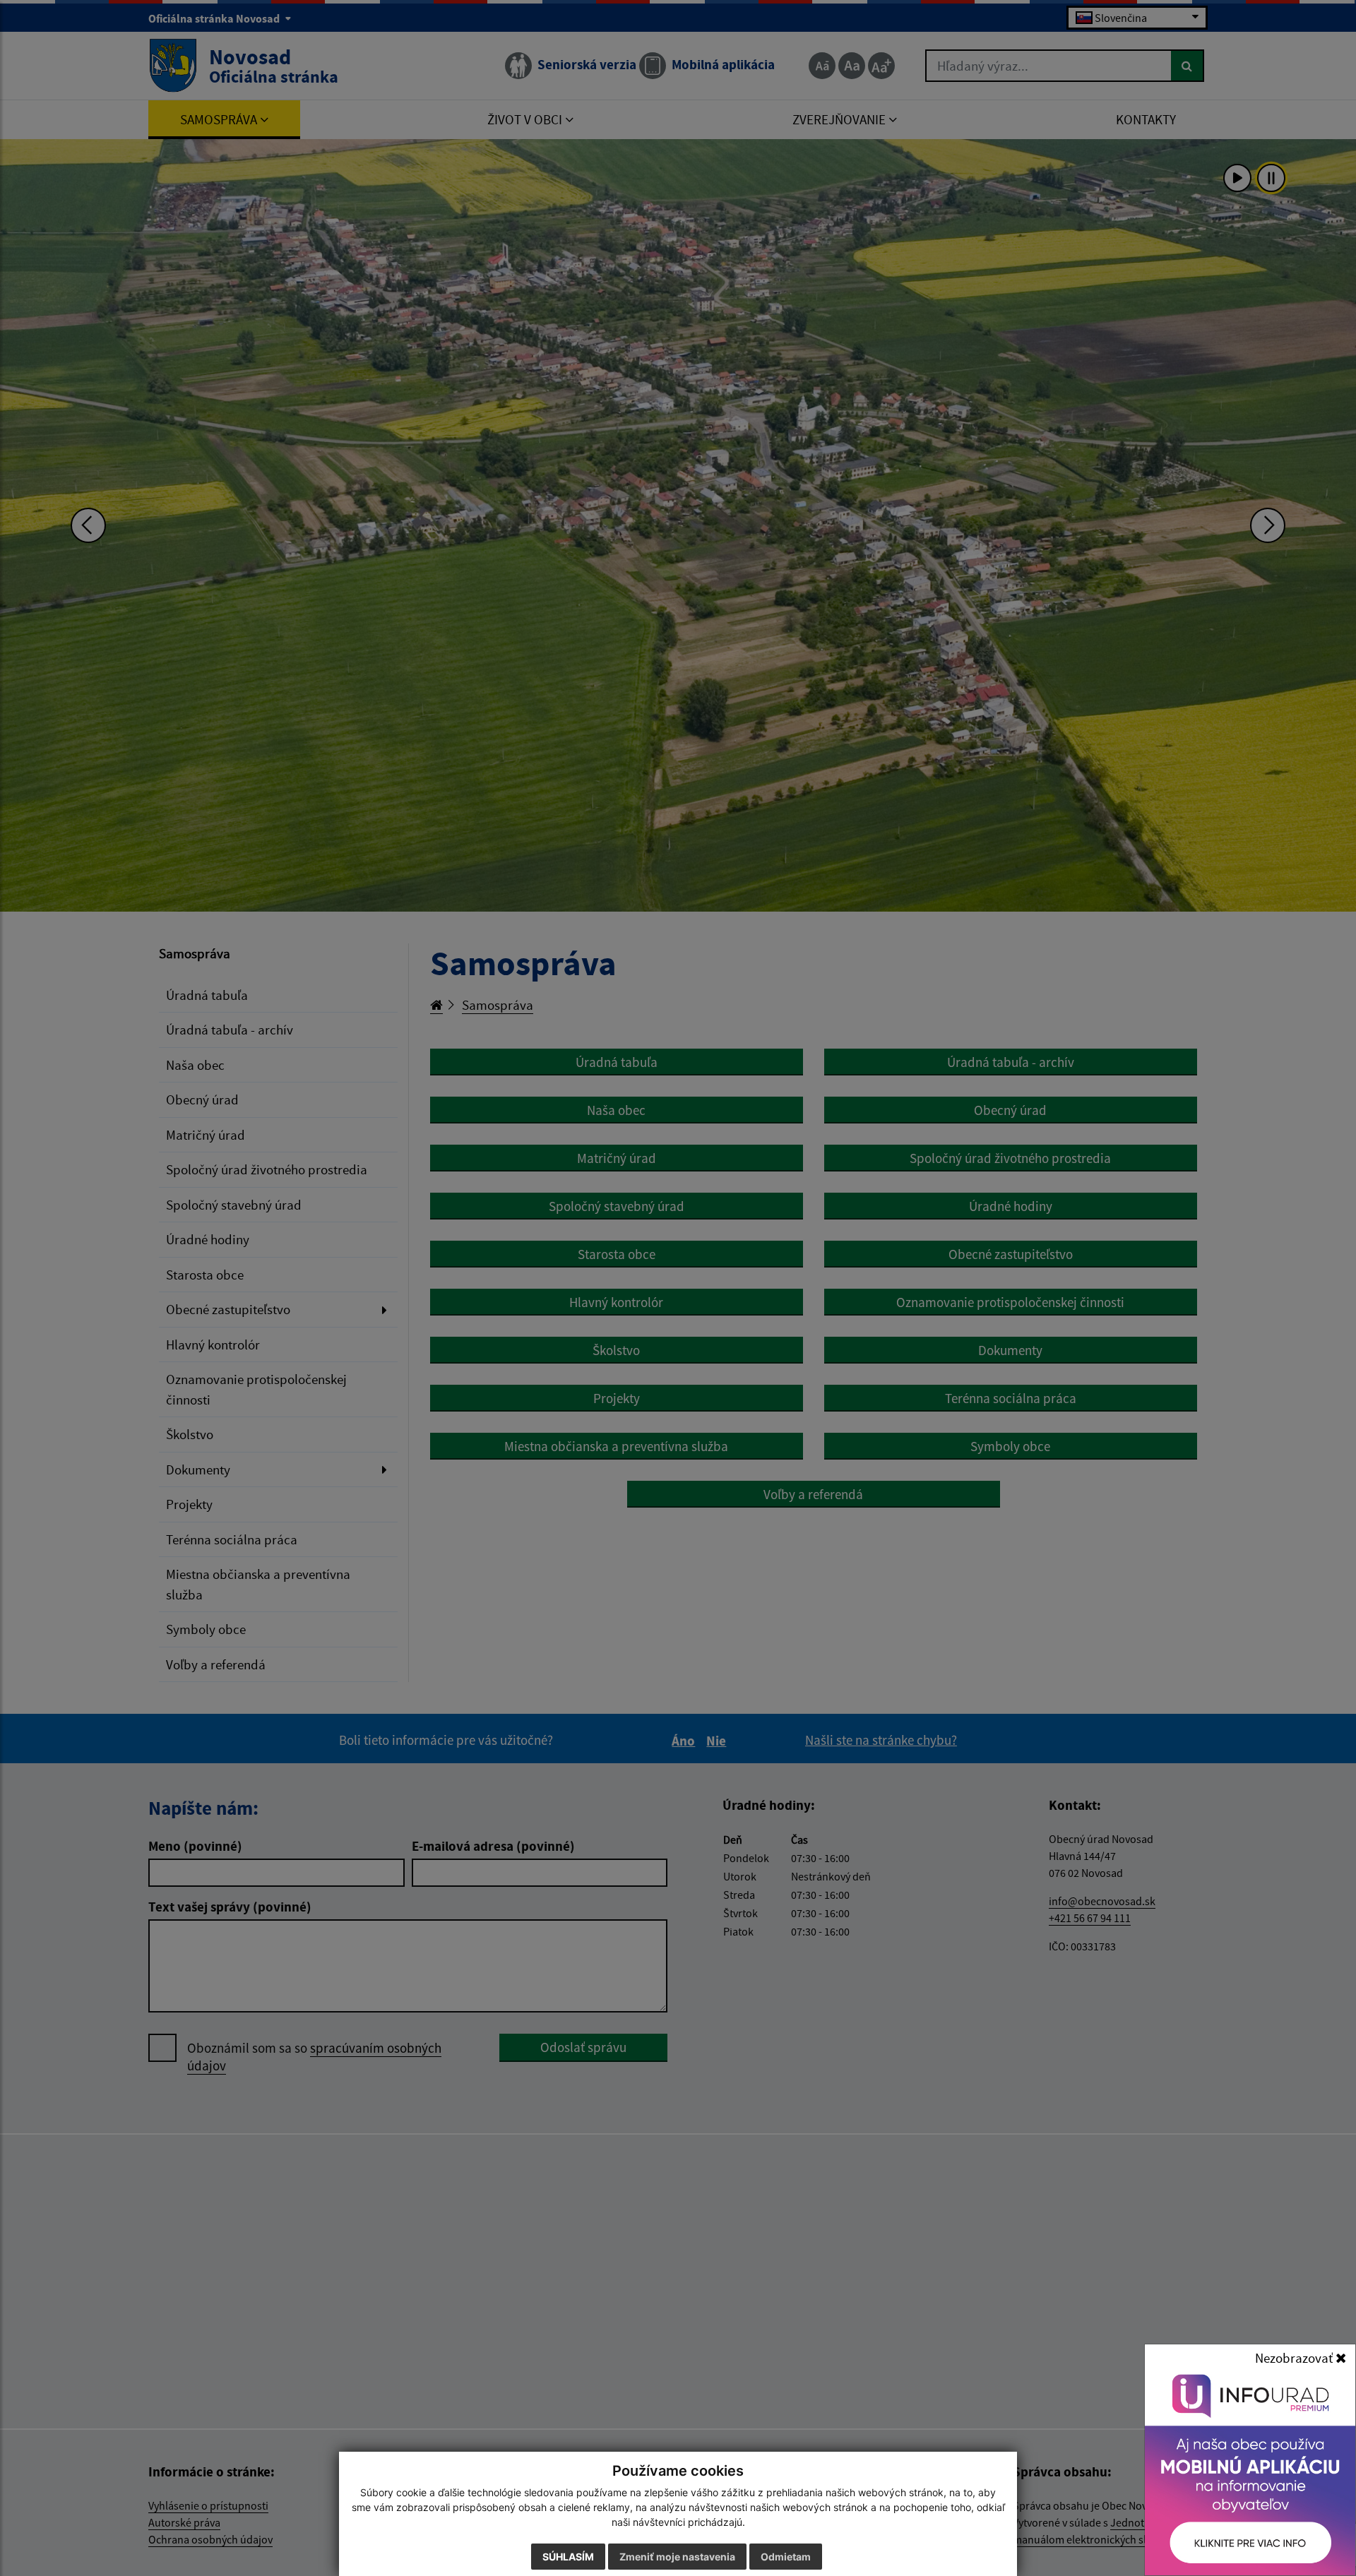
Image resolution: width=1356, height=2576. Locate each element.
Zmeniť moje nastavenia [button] (677, 2557)
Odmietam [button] (786, 2557)
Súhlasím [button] (568, 2557)
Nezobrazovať (1295, 2358)
